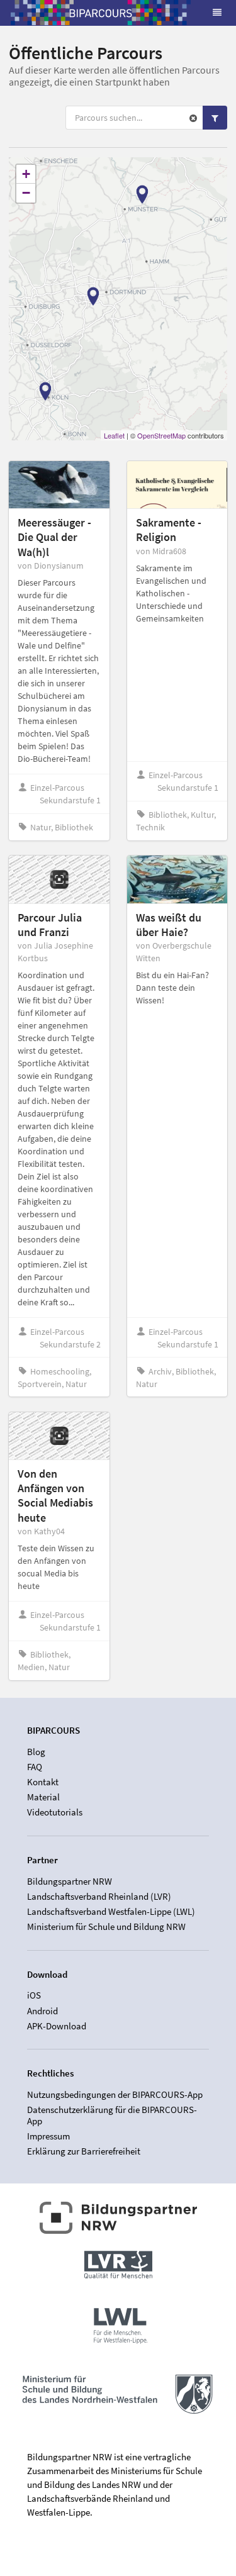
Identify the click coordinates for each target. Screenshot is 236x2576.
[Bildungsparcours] (101, 13)
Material (43, 1797)
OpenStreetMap (161, 435)
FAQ (35, 1767)
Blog (36, 1752)
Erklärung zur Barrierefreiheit (84, 2151)
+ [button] (26, 174)
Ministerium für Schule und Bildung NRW (106, 1926)
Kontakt (43, 1782)
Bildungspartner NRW (70, 1882)
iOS (34, 1995)
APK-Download (57, 2026)
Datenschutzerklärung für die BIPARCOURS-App (112, 2115)
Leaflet (114, 435)
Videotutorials (55, 1812)
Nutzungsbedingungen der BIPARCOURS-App (115, 2095)
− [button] (26, 193)
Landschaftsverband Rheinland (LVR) (99, 1896)
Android (42, 2011)
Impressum (48, 2136)
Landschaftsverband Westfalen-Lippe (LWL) (111, 1911)
